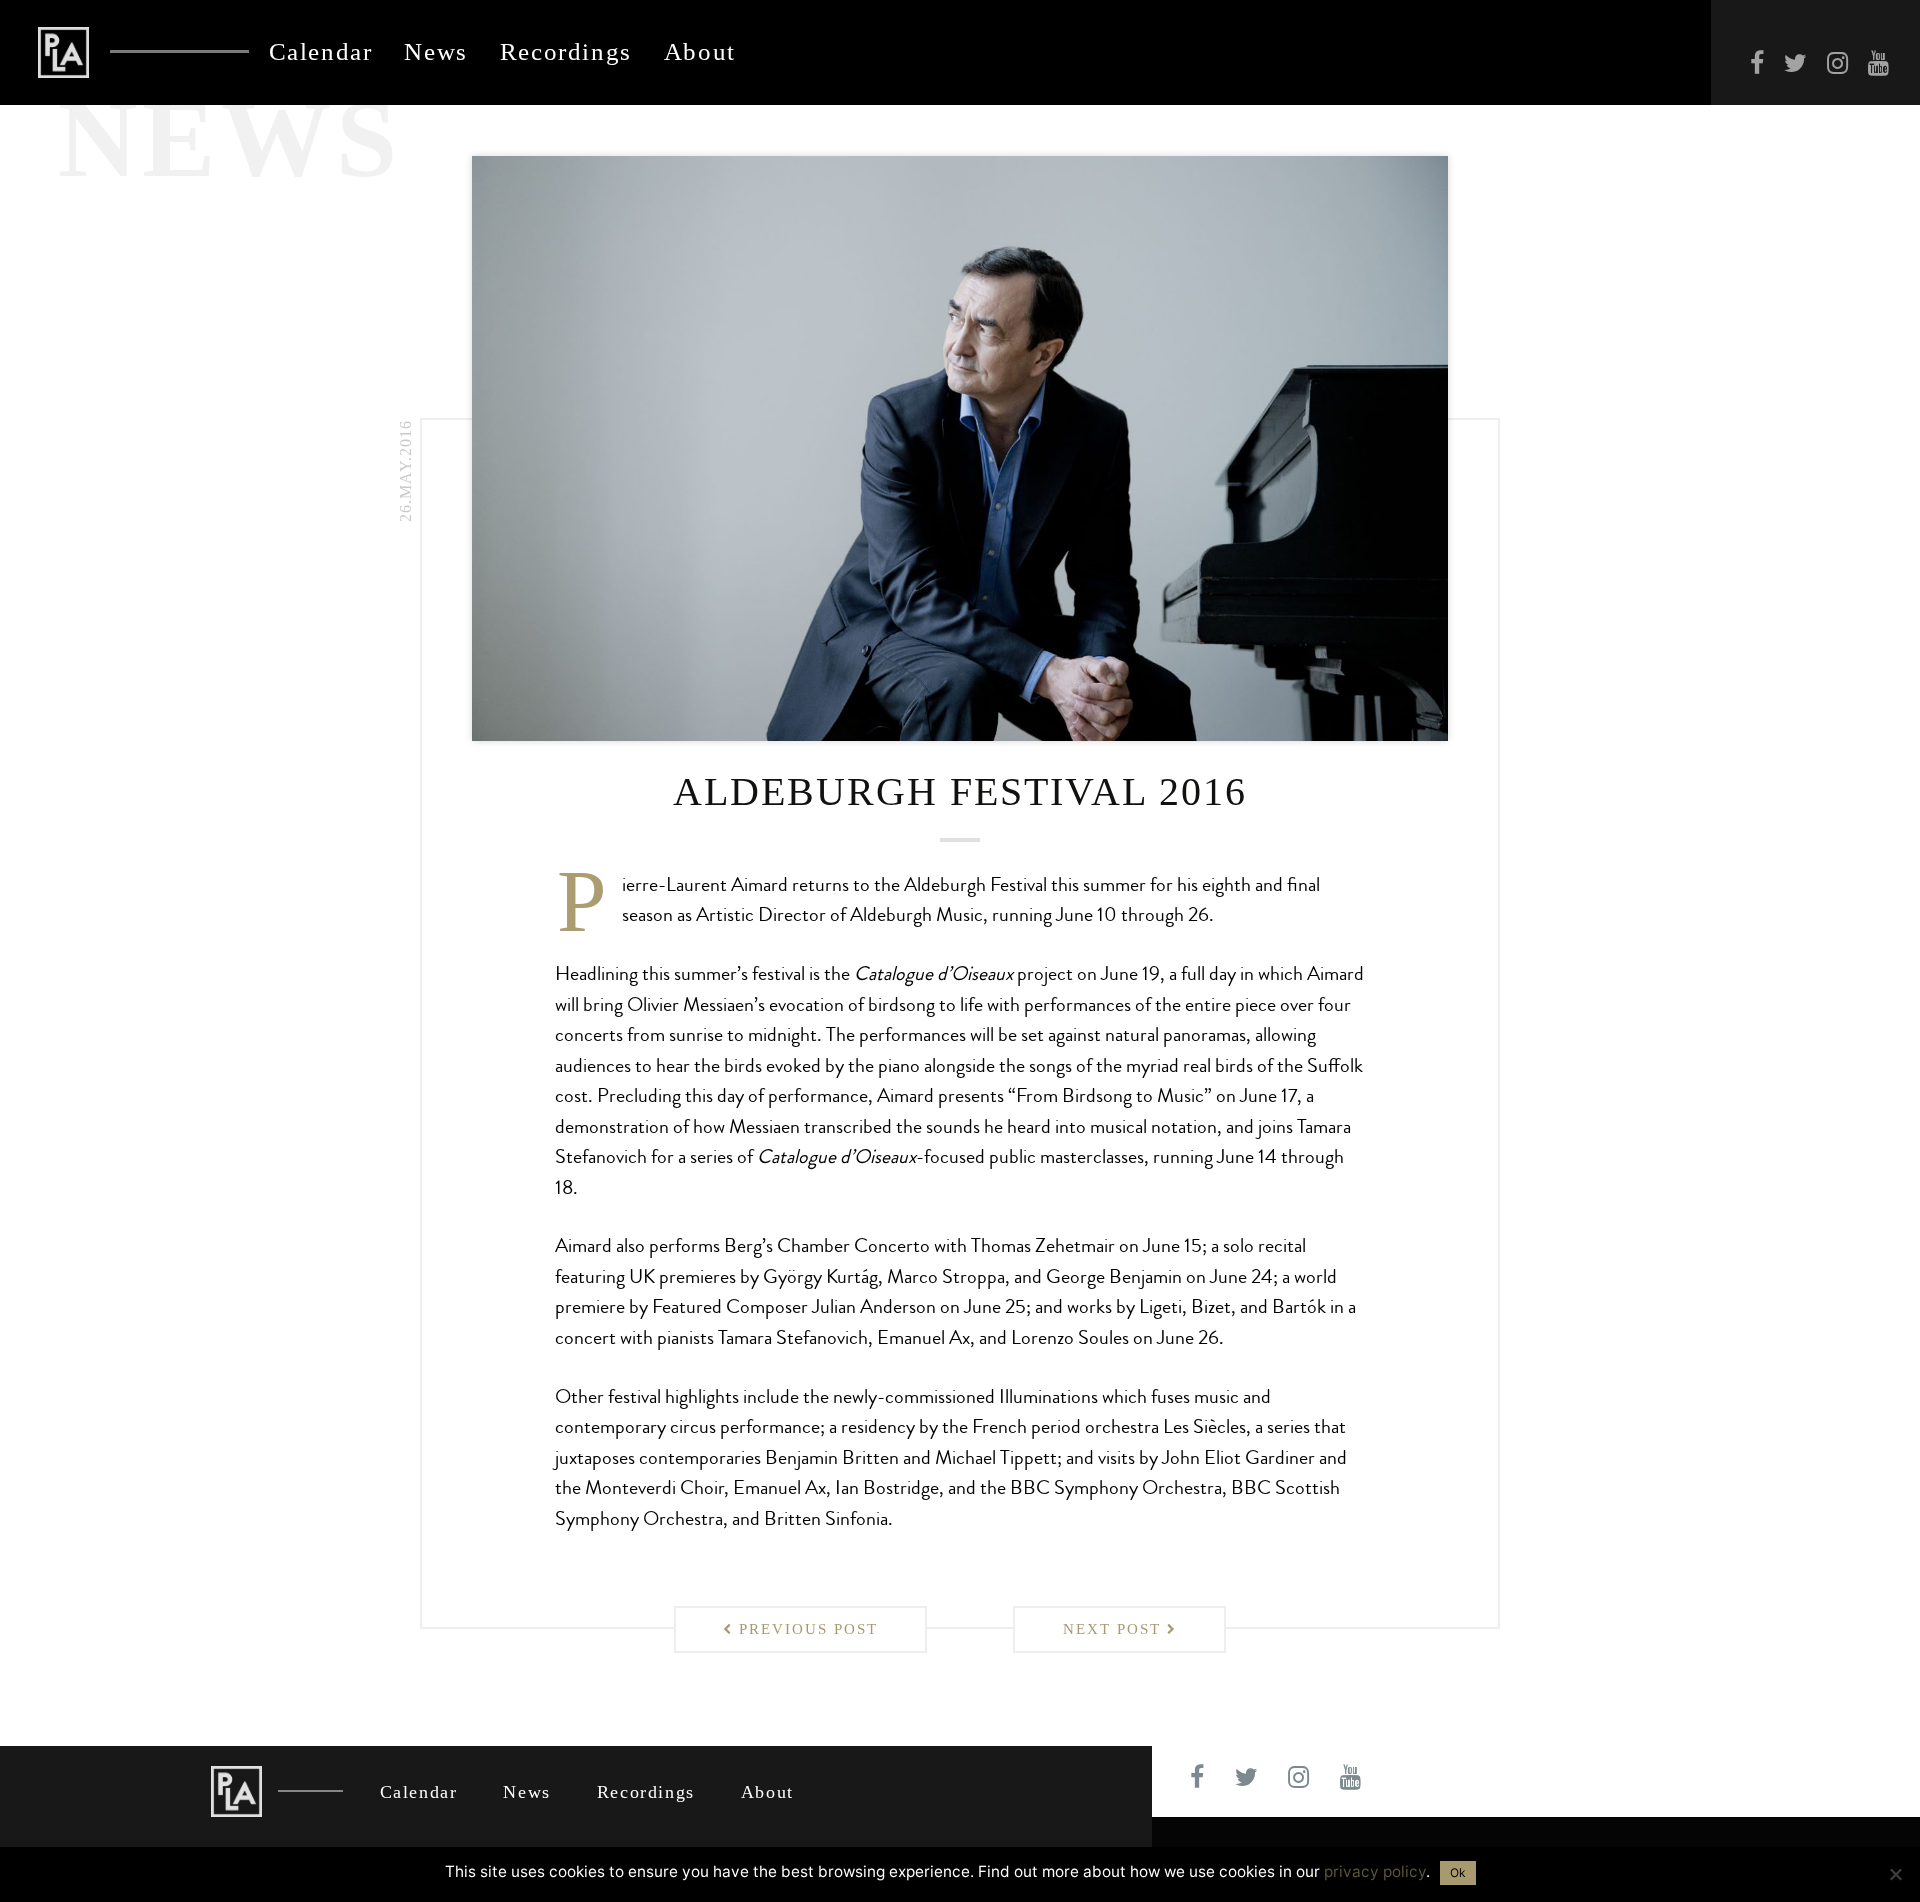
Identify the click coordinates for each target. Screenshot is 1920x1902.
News (435, 52)
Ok (1458, 1872)
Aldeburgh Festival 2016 (960, 792)
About (700, 52)
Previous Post (805, 1629)
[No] (1895, 1874)
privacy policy (1375, 1871)
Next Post (1115, 1629)
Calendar (321, 52)
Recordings (566, 52)
